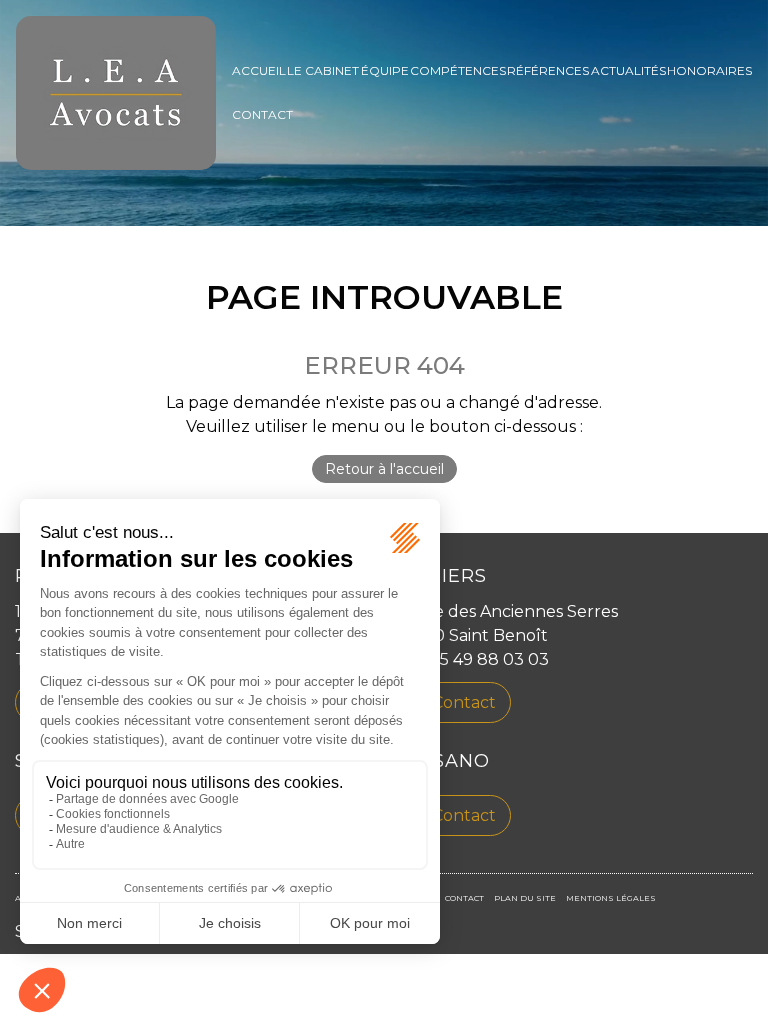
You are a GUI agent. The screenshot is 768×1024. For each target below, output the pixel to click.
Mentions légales (611, 898)
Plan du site (525, 898)
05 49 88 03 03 (489, 659)
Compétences (458, 70)
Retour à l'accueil (384, 469)
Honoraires (709, 70)
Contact (262, 114)
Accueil (259, 70)
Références (548, 70)
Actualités (628, 70)
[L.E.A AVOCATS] (116, 93)
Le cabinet (323, 70)
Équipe (385, 70)
